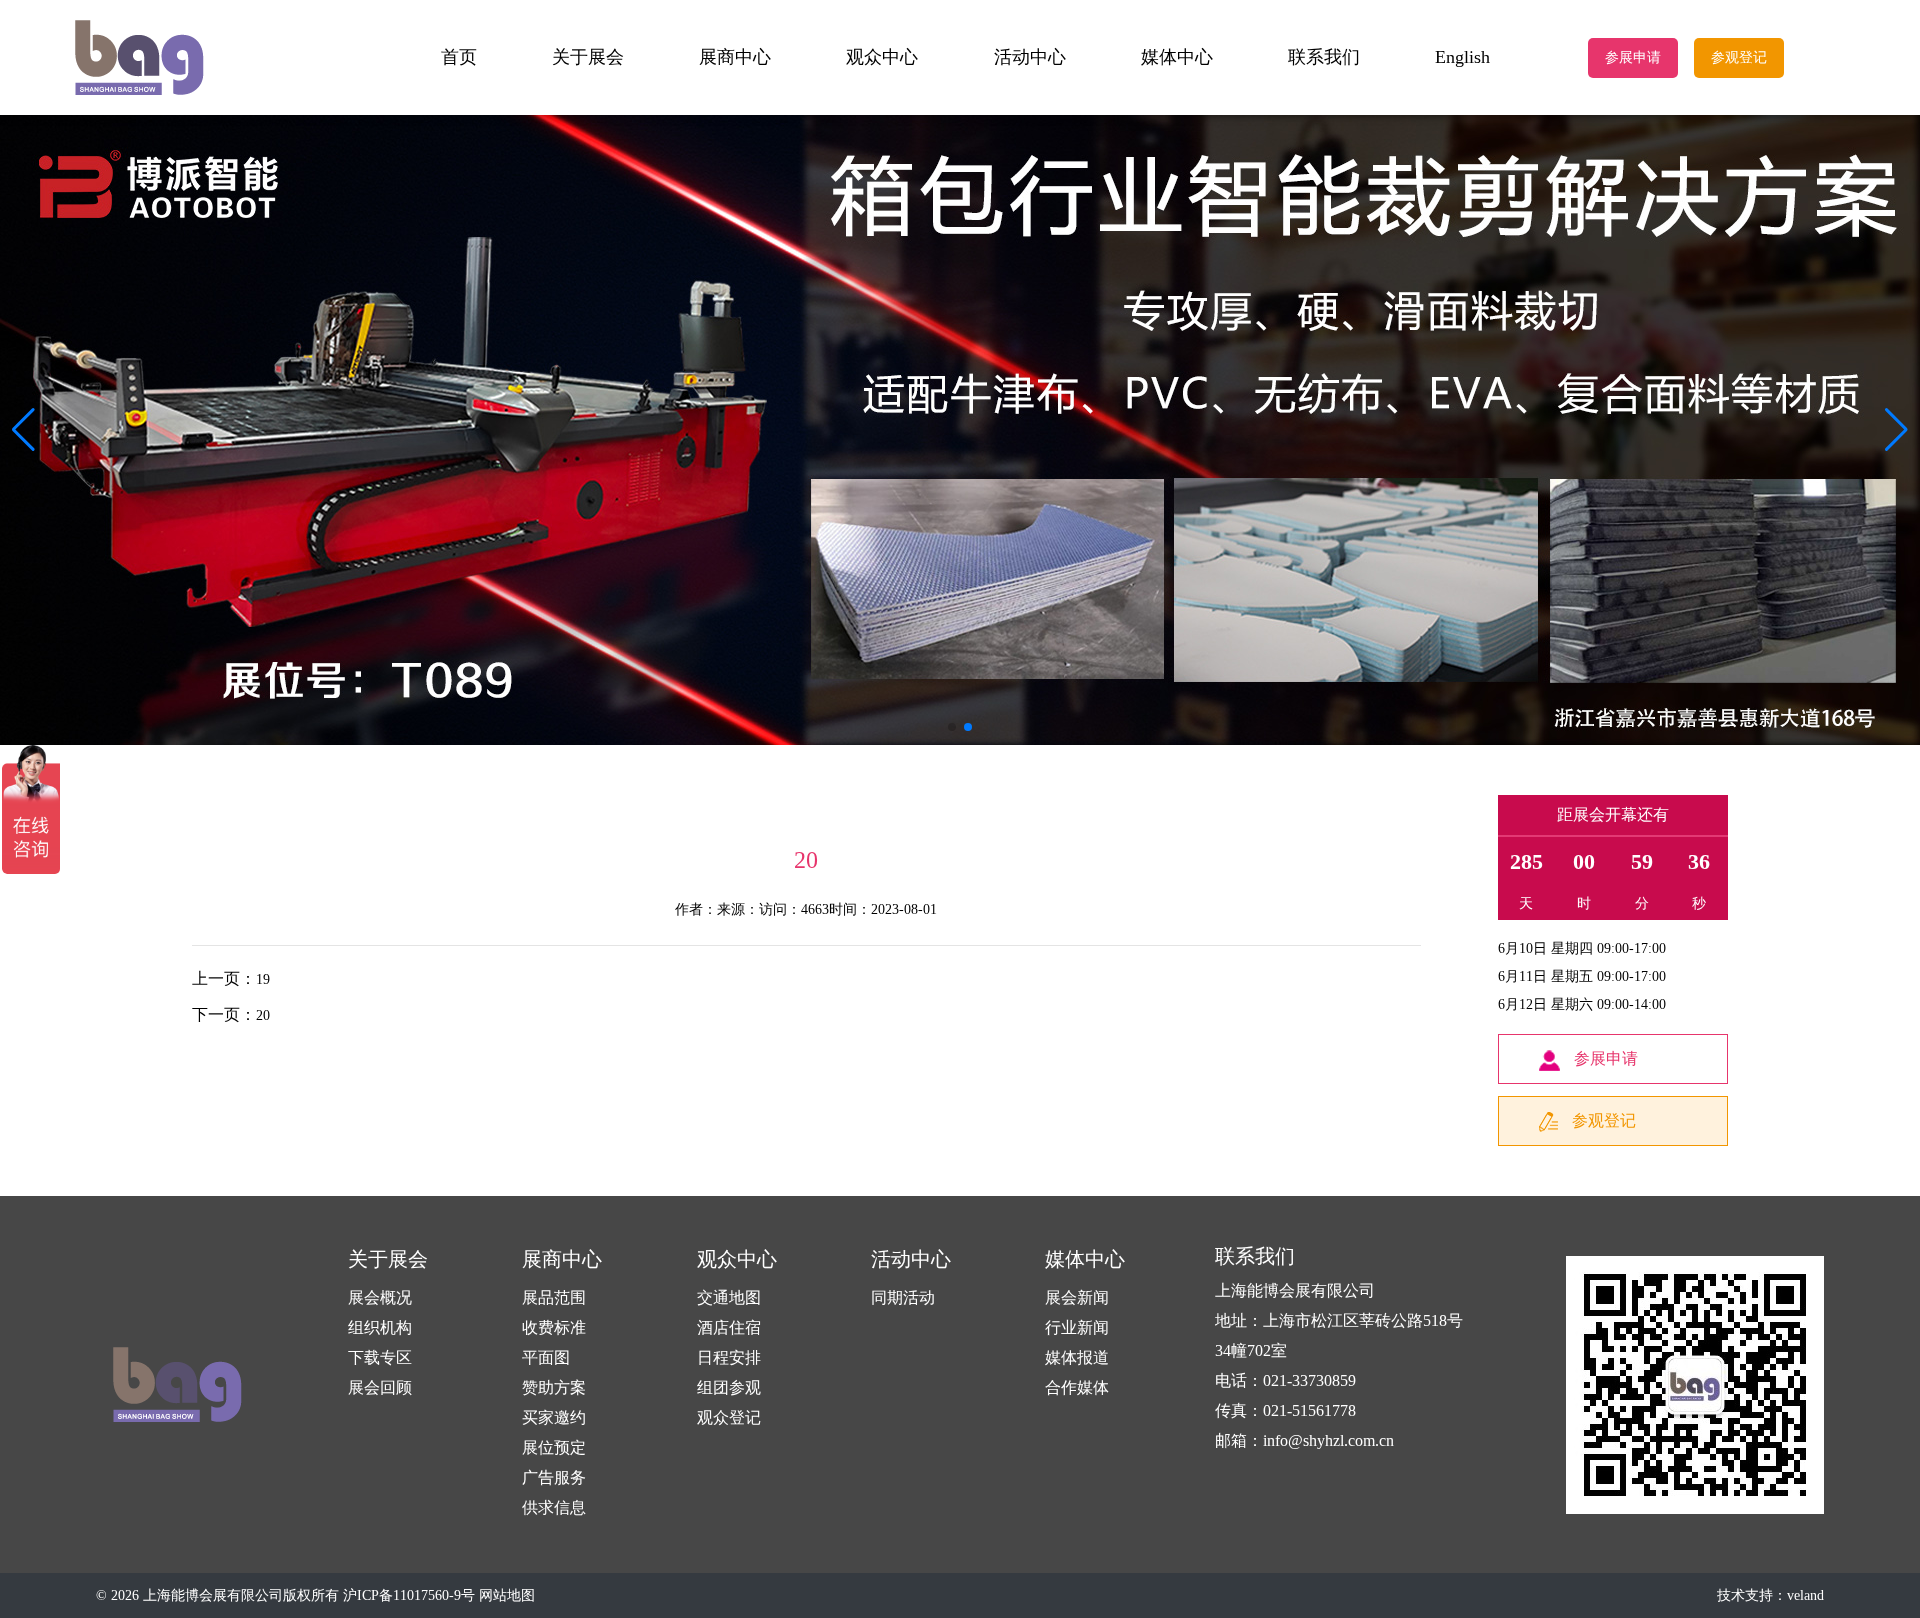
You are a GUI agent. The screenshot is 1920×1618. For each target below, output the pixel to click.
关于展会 (588, 57)
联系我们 (1324, 57)
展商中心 (735, 57)
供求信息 (554, 1507)
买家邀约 (554, 1417)
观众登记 (729, 1417)
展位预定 (554, 1447)
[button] (1896, 430)
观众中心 (882, 57)
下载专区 (380, 1357)
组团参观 (729, 1387)
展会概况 (380, 1297)
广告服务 (554, 1477)
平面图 (546, 1357)
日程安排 (729, 1357)
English (1462, 57)
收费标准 (554, 1327)
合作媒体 (1077, 1387)
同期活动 (903, 1297)
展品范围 (554, 1297)
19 (263, 979)
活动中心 (1030, 57)
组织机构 (380, 1327)
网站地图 (507, 1595)
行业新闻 (1077, 1327)
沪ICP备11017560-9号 (409, 1595)
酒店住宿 (729, 1327)
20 (263, 1015)
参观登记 (1739, 57)
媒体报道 (1077, 1357)
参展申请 (1633, 57)
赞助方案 (554, 1387)
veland (1805, 1595)
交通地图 (729, 1297)
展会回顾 (380, 1387)
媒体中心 (1177, 57)
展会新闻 (1077, 1297)
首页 (459, 57)
